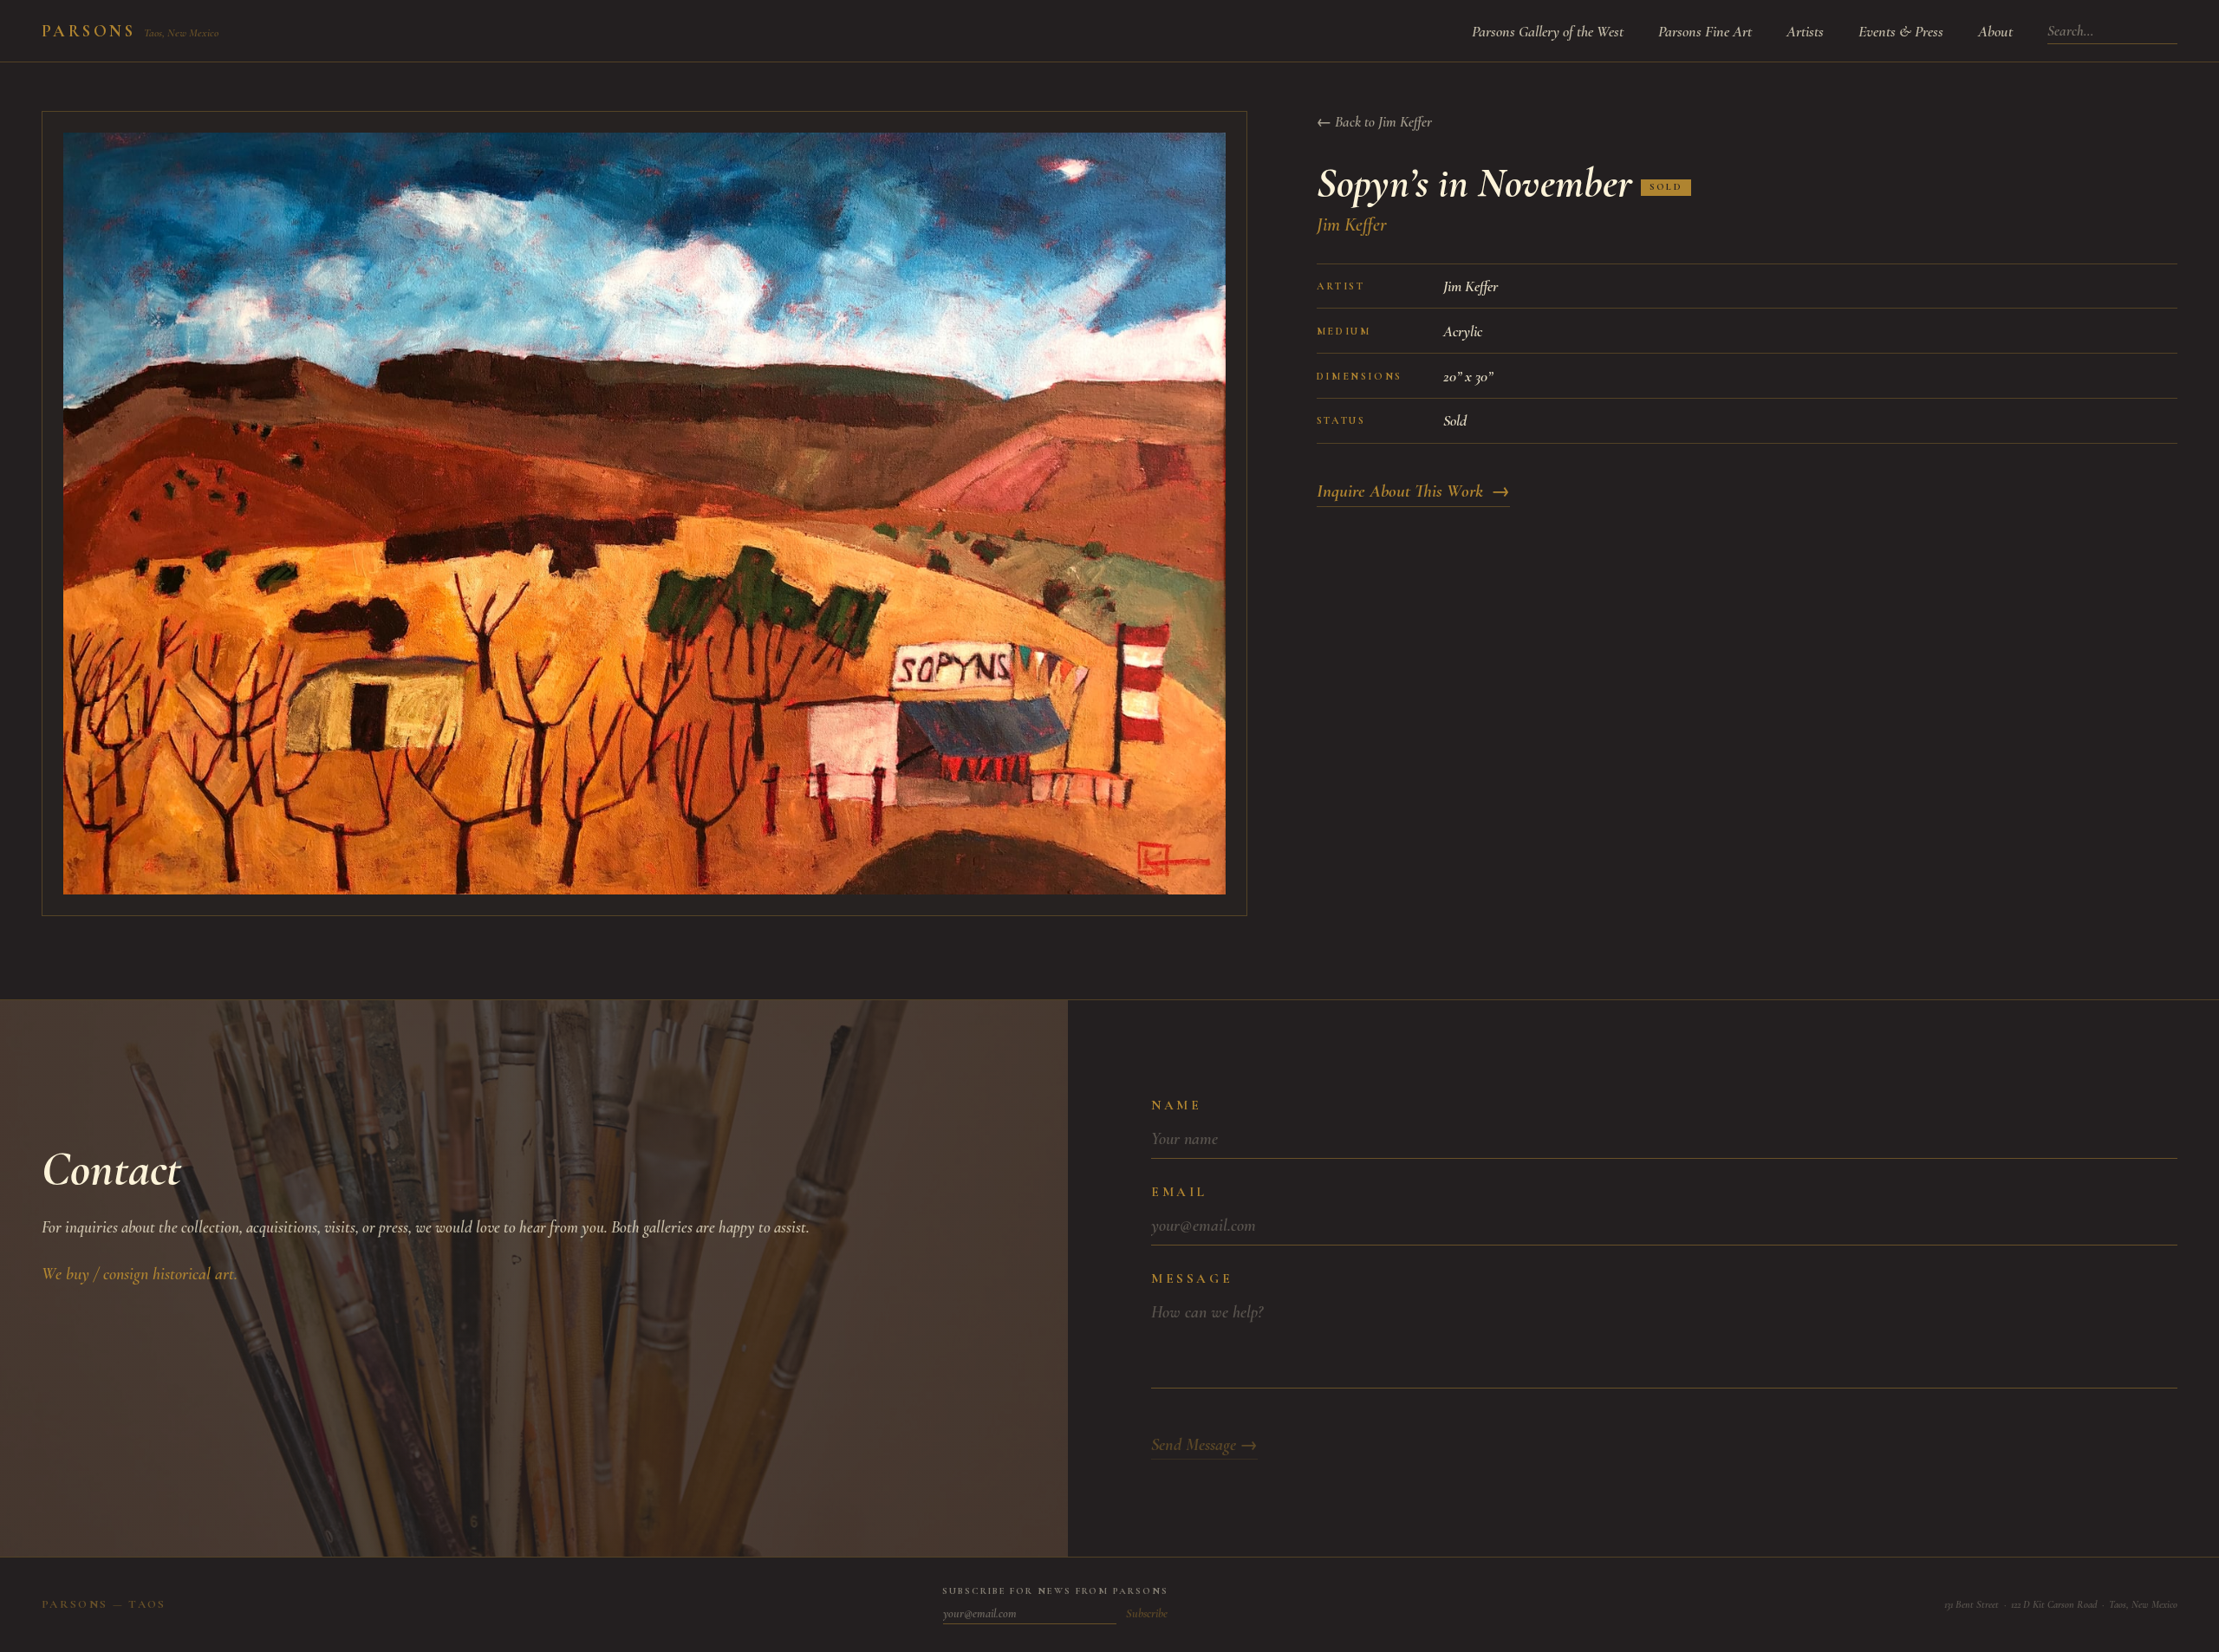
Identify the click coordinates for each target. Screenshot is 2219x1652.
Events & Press (1901, 31)
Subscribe (1147, 1613)
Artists (1805, 31)
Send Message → (1204, 1445)
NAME (1176, 1105)
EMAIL (1179, 1192)
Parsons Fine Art (1705, 31)
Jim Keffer (1352, 224)
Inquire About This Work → (1413, 491)
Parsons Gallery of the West (1548, 31)
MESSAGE (1192, 1278)
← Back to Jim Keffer (1374, 122)
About (1995, 31)
